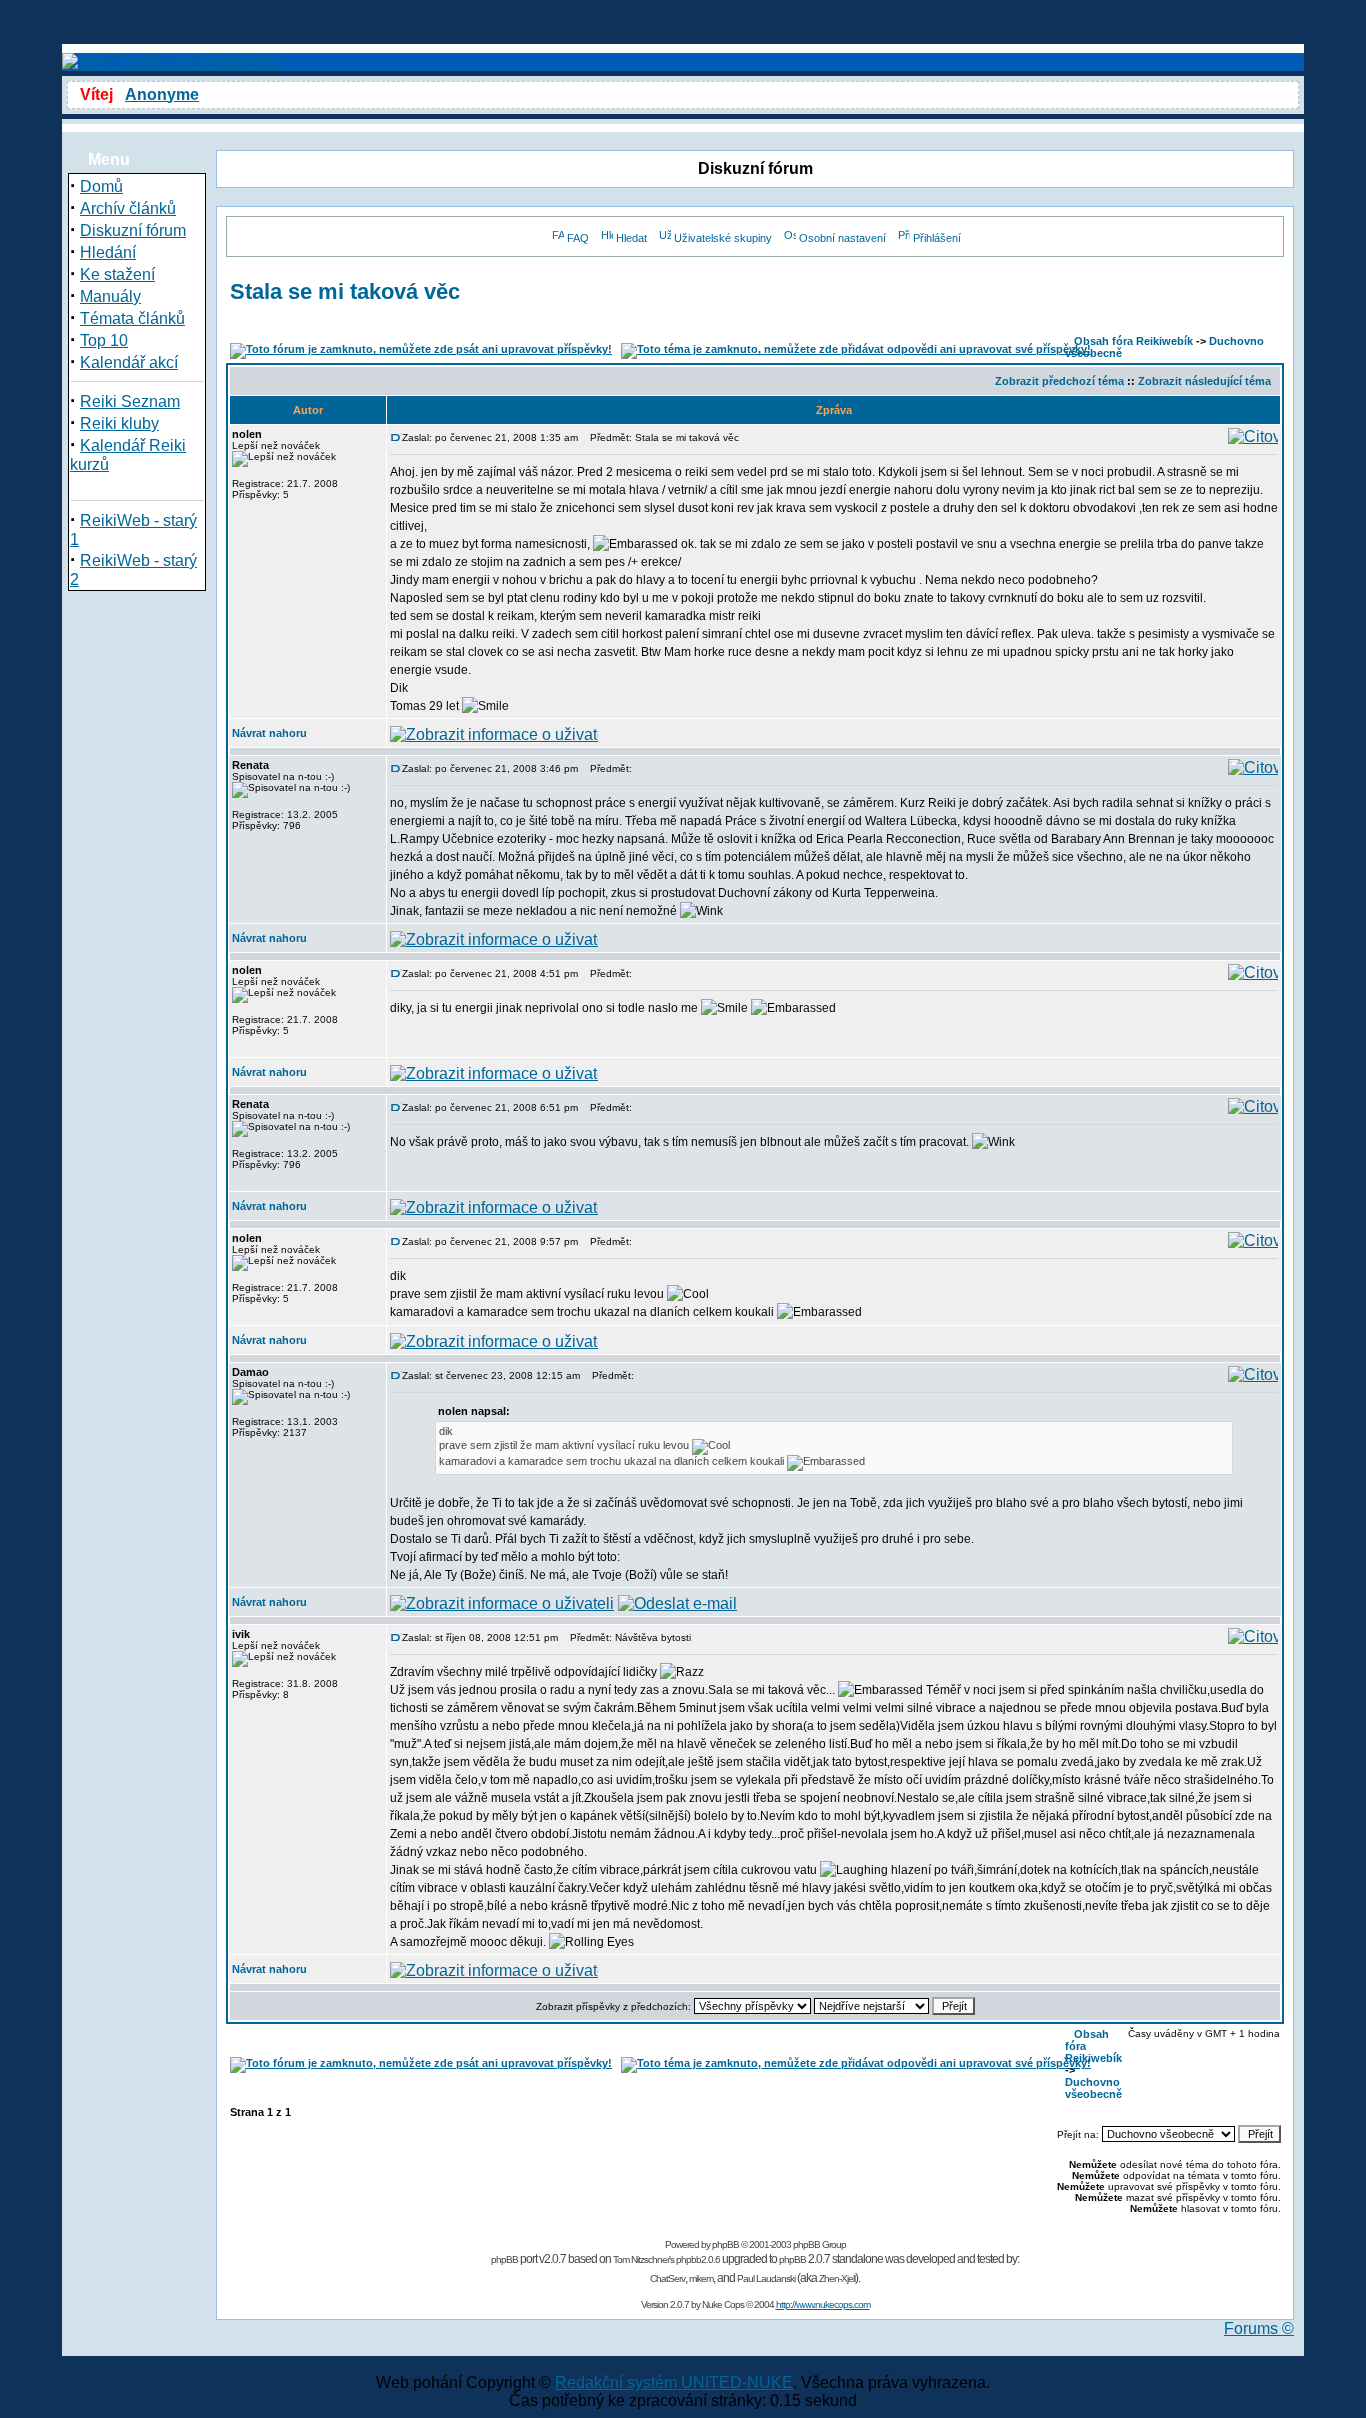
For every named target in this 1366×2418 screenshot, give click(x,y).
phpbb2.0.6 (698, 2259)
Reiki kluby (119, 423)
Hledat (631, 238)
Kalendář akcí (129, 362)
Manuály (110, 296)
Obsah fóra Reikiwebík (1133, 341)
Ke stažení (117, 274)
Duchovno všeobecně (1093, 2088)
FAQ (578, 238)
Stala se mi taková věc (345, 291)
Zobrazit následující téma (1204, 381)
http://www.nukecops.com (823, 2304)
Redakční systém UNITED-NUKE (674, 2382)
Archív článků (128, 208)
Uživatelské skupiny (723, 238)
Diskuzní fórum (133, 230)
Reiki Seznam (130, 401)
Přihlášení (937, 238)
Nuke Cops (723, 2304)
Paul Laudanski (766, 2278)
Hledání (108, 252)
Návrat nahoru (269, 733)
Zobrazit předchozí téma (1059, 381)
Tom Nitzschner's (643, 2259)
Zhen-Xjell (837, 2278)
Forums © (1259, 2328)
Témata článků (132, 318)
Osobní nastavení (842, 238)
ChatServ (667, 2278)
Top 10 (104, 340)
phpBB (725, 2244)
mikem (701, 2278)
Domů (101, 186)
